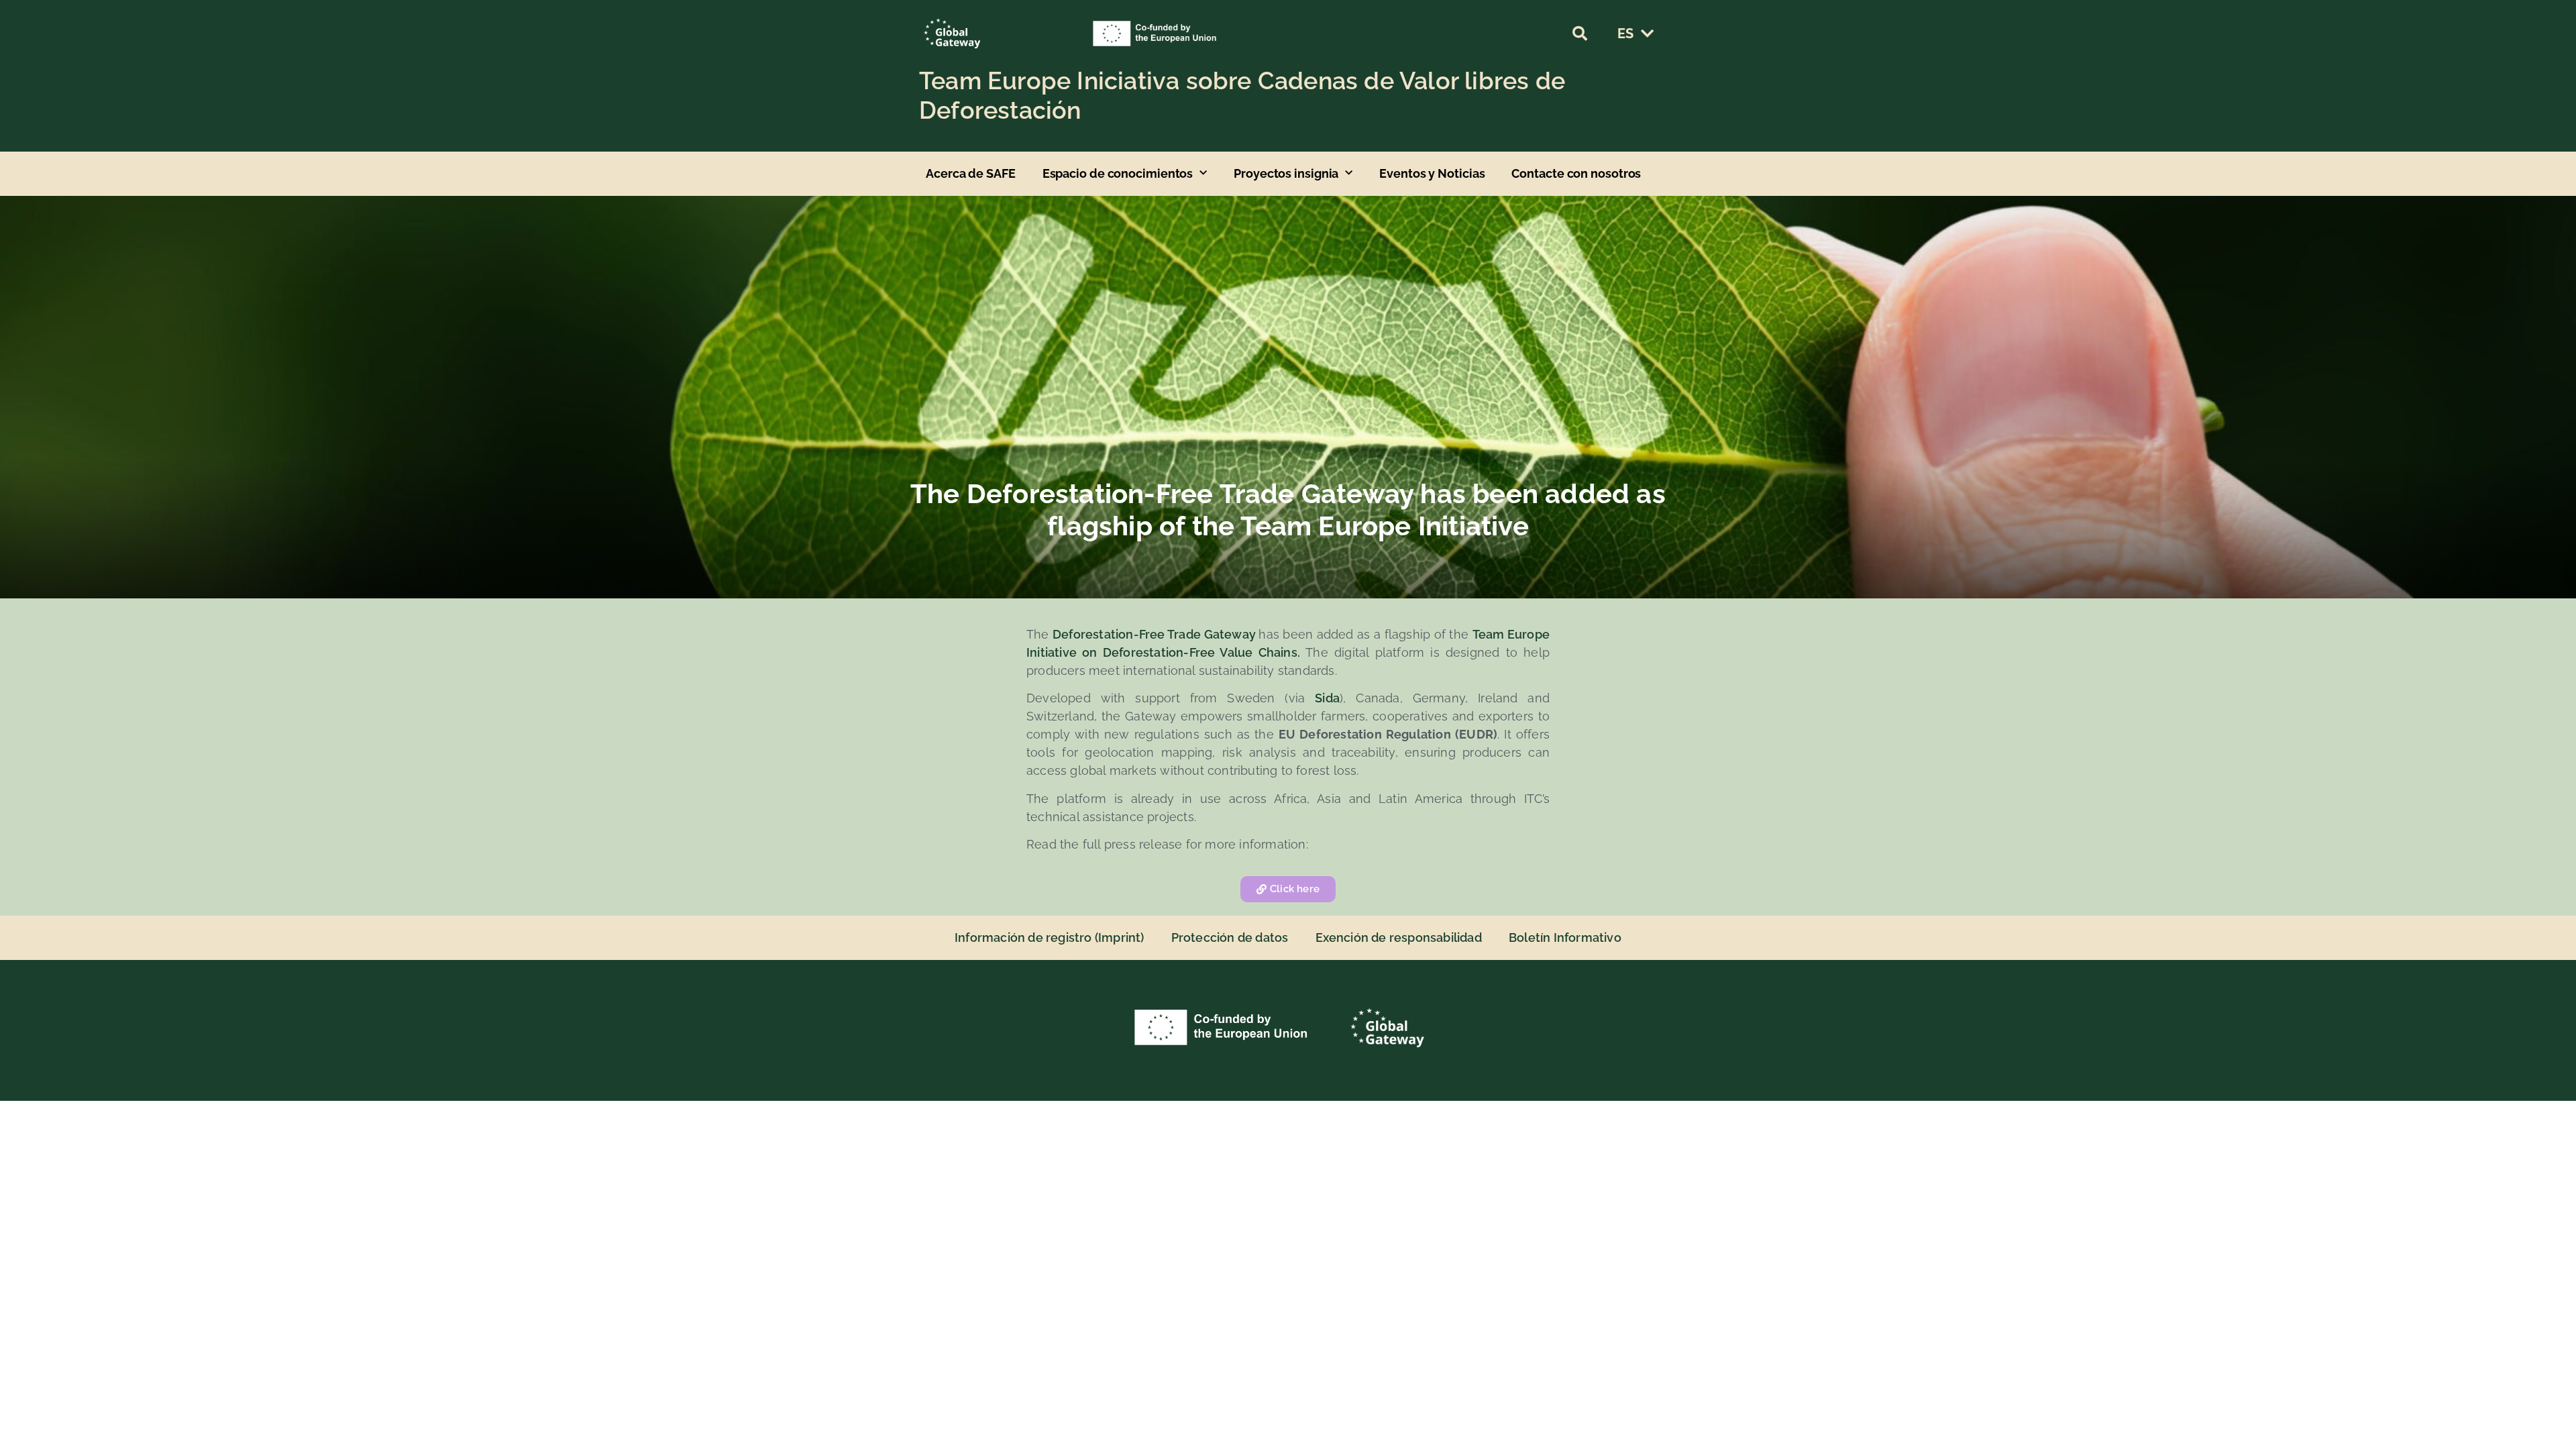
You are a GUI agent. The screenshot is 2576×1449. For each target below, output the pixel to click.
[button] (1580, 34)
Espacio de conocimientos (1118, 173)
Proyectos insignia (1286, 173)
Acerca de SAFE (971, 173)
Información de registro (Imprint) (1050, 937)
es (1625, 34)
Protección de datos (1230, 937)
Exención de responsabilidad (1399, 937)
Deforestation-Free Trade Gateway (1156, 634)
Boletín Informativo (1565, 937)
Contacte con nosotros (1576, 173)
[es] (1647, 34)
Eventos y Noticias (1432, 173)
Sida (1327, 698)
